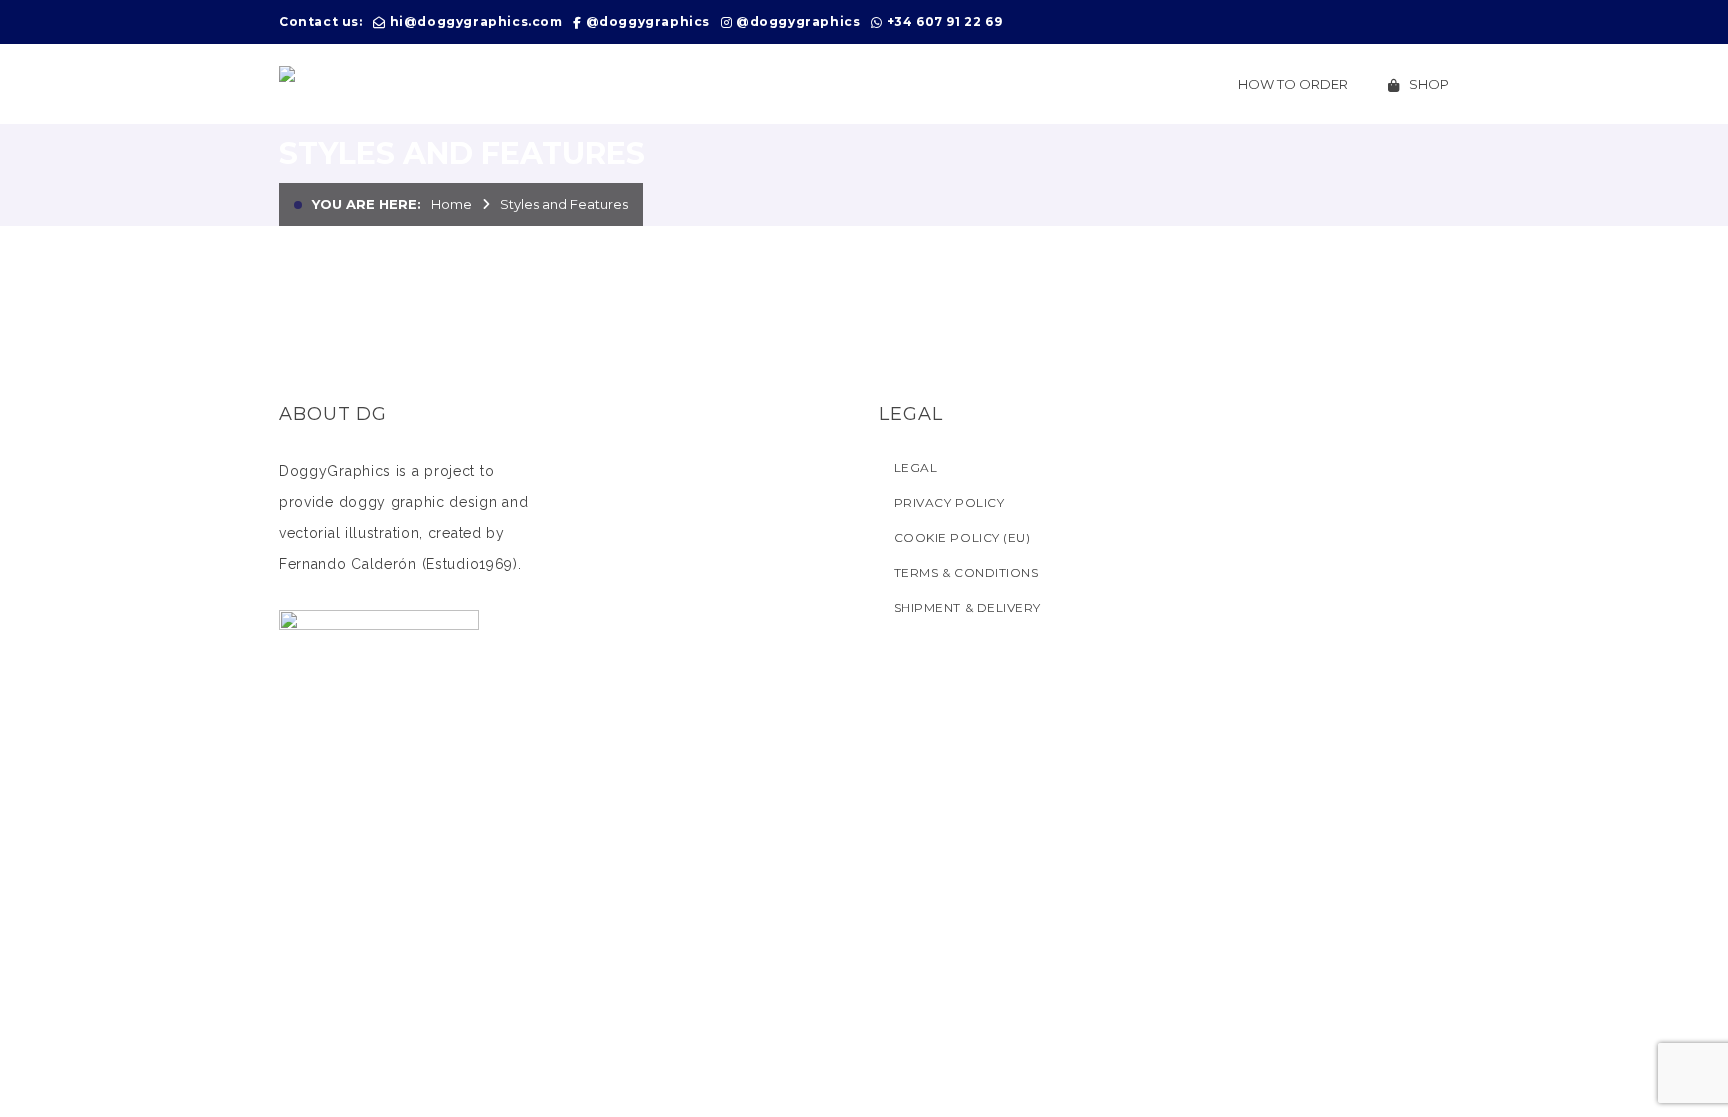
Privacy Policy (949, 502)
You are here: (366, 204)
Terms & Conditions (966, 572)
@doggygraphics (648, 21)
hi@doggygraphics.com (476, 21)
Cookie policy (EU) (962, 537)
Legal (915, 467)
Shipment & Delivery (967, 607)
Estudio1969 (469, 564)
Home (451, 204)
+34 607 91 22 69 (945, 21)
